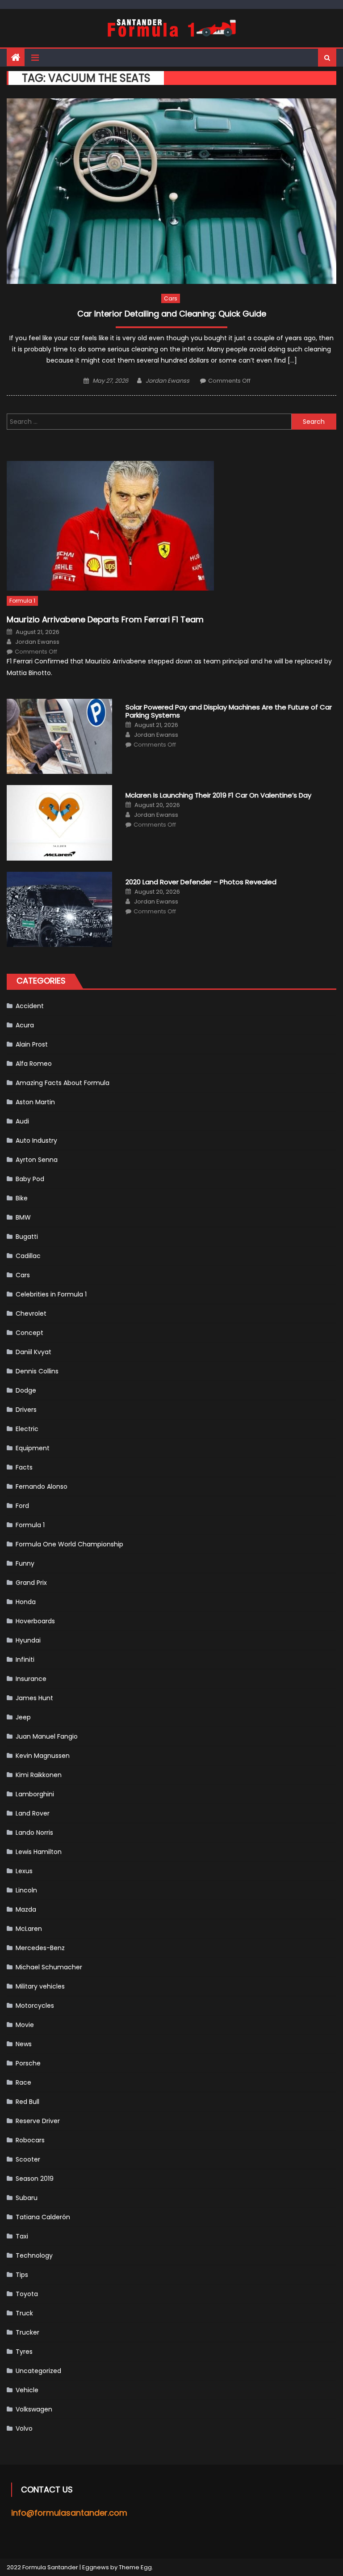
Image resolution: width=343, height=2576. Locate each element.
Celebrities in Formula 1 (51, 1294)
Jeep (23, 1717)
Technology (34, 2255)
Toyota (27, 2294)
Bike (22, 1198)
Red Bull (27, 2102)
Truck (24, 2313)
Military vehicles (40, 1986)
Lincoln (26, 1890)
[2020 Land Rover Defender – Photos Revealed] (59, 910)
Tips (22, 2275)
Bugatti (27, 1237)
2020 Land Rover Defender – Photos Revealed (201, 882)
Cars (171, 298)
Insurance (31, 1679)
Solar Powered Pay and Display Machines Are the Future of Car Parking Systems (229, 711)
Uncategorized (38, 2371)
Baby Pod (30, 1179)
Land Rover (33, 1813)
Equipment (33, 1448)
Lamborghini (35, 1794)
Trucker (27, 2332)
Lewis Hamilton (39, 1852)
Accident (30, 1006)
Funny (25, 1563)
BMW (23, 1217)
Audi (22, 1121)
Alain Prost (32, 1044)
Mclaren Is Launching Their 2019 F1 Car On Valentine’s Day (218, 795)
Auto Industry (36, 1140)
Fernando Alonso (42, 1486)
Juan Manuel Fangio (47, 1736)
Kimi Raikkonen (39, 1775)
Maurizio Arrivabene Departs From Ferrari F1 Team (105, 619)
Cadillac (28, 1256)
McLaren (29, 1929)
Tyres (24, 2352)
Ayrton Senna (37, 1160)
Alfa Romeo (34, 1064)
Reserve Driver (38, 2121)
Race (23, 2082)
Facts (24, 1467)
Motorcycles (35, 2006)
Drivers (26, 1410)
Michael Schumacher (49, 1967)
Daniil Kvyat (33, 1352)
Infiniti (25, 1660)
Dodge (26, 1390)
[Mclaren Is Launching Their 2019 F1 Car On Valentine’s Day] (59, 823)
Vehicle (27, 2390)
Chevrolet (31, 1313)
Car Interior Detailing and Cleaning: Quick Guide (172, 314)
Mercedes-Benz (40, 1948)
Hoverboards (35, 1621)
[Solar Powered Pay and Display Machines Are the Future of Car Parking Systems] (59, 737)
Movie (25, 2025)
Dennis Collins (37, 1371)
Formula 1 (22, 601)
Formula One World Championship (69, 1544)
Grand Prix (31, 1583)
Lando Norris (34, 1833)
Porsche (28, 2063)
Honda (26, 1602)
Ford (22, 1506)
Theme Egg (135, 2567)
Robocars (30, 2140)
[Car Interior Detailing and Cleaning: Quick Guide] (171, 191)
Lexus (24, 1871)
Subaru (27, 2198)
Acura (25, 1025)
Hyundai (28, 1640)
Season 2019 (35, 2179)
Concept (29, 1333)
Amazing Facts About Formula (63, 1083)
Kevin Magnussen (43, 1756)
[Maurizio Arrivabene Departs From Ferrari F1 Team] (171, 526)
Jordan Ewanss (167, 381)
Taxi (22, 2236)
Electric (27, 1429)
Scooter (28, 2159)
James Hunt (34, 1698)
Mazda (26, 1909)
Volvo (24, 2428)
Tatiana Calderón (43, 2217)
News (24, 2044)
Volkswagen (34, 2409)
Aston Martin (35, 1102)
